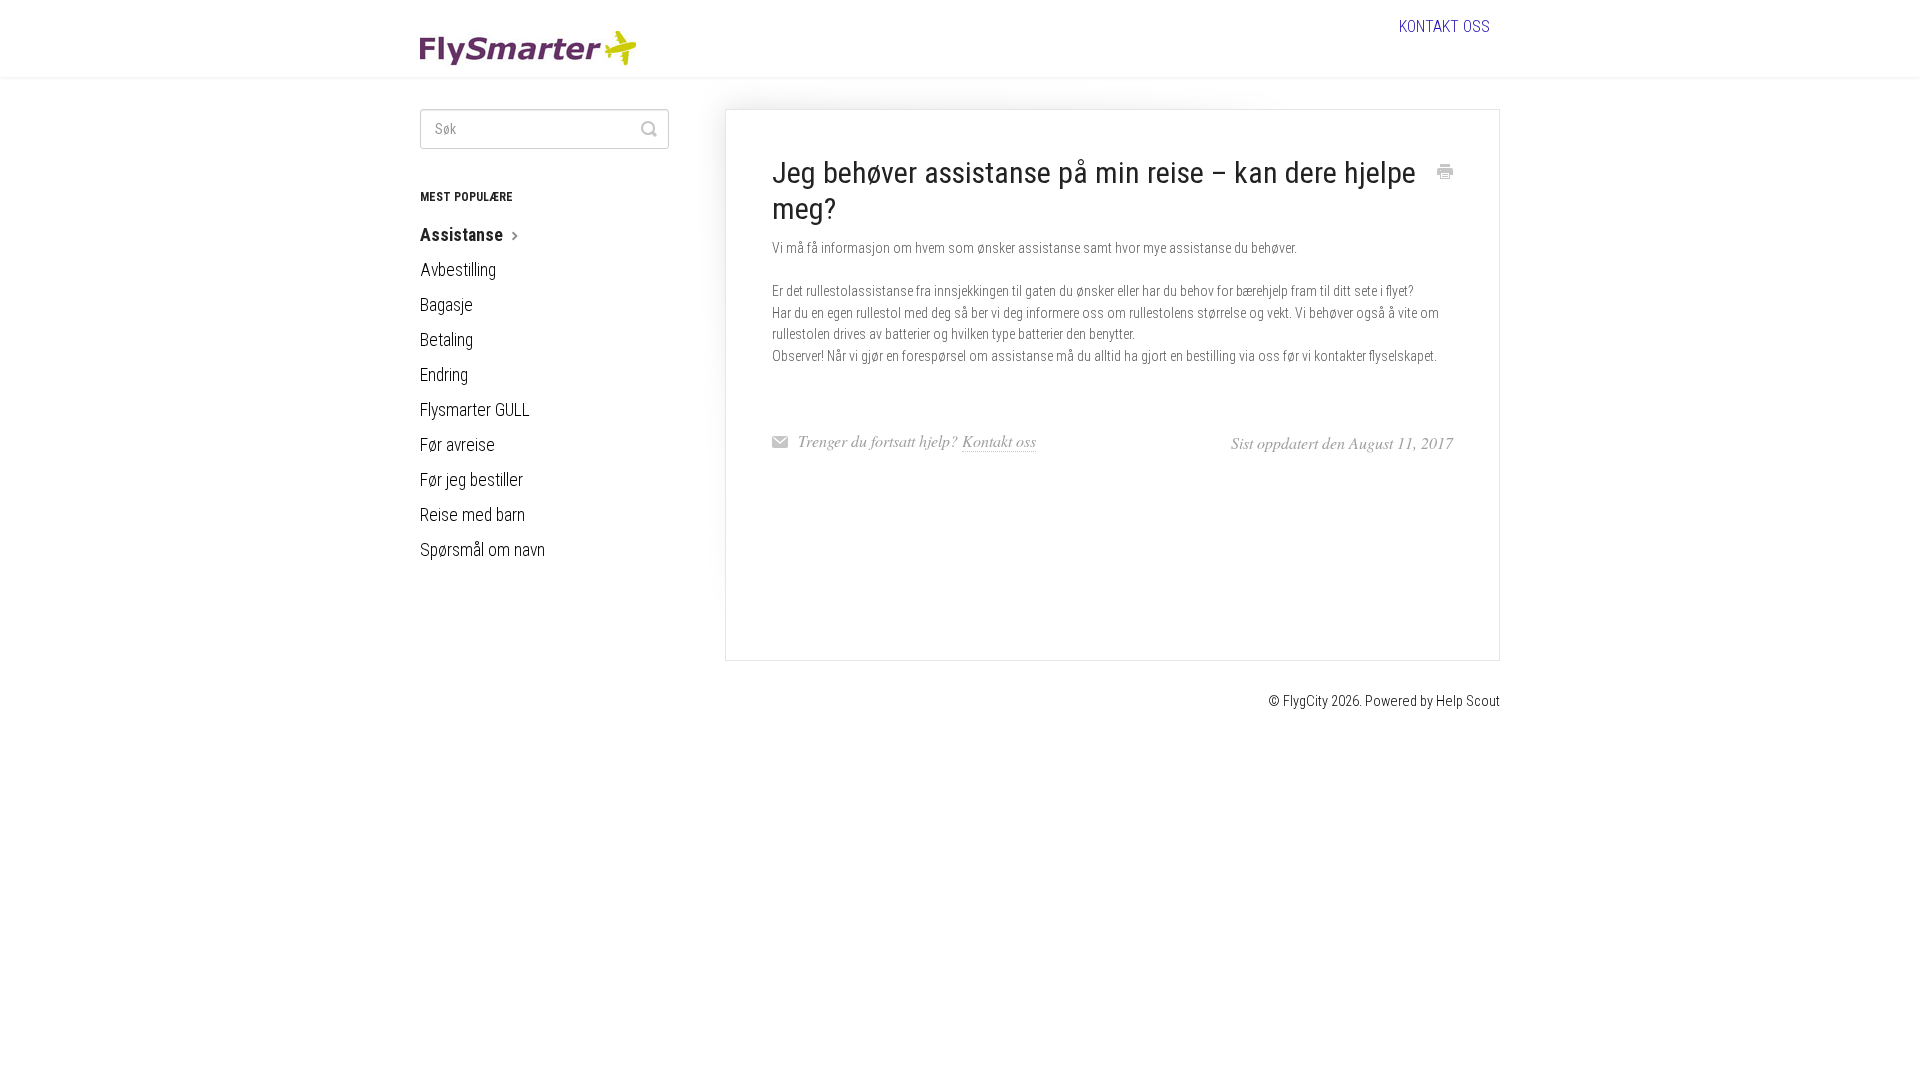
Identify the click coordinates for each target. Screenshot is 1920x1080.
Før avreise (457, 445)
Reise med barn (472, 515)
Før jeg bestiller (471, 480)
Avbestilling (458, 270)
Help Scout (1468, 701)
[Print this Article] (1445, 174)
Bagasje (446, 305)
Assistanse (463, 235)
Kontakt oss (1444, 26)
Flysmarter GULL (475, 410)
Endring (444, 375)
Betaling (446, 340)
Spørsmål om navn (482, 550)
